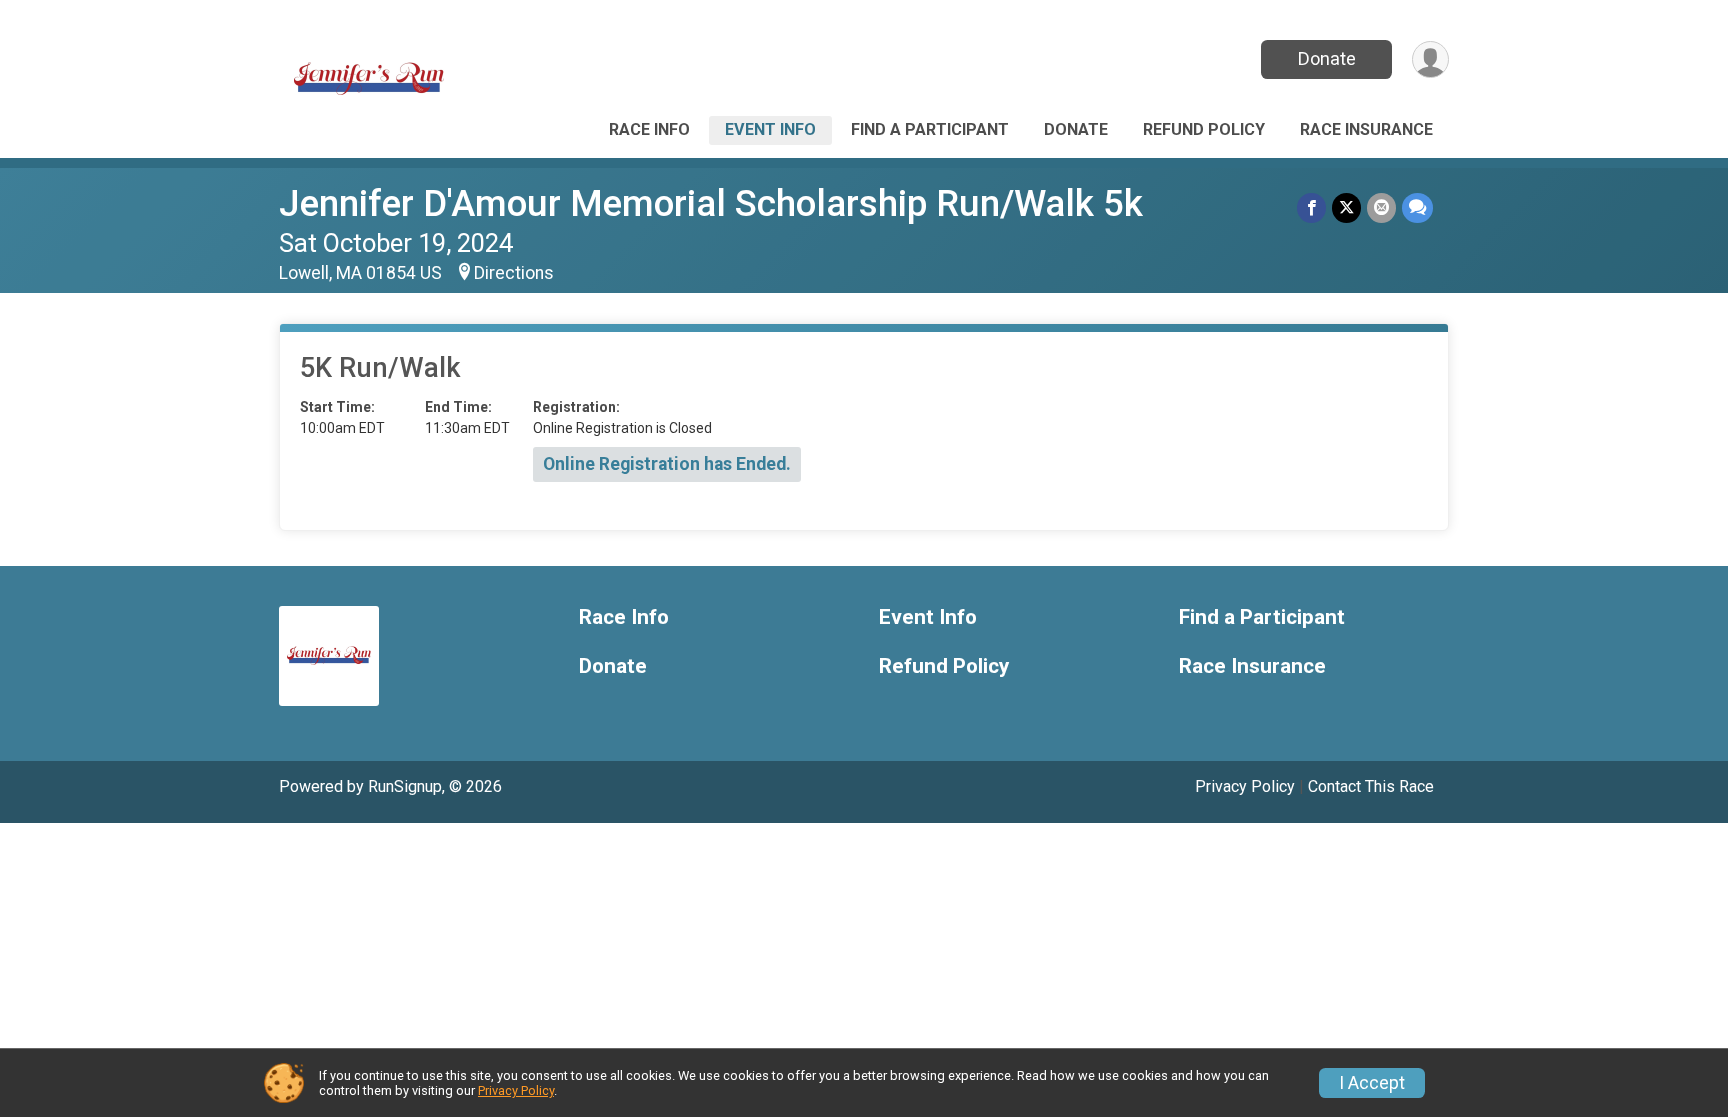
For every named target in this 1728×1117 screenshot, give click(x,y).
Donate (1327, 58)
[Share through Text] (1417, 207)
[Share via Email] (1381, 207)
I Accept (1372, 1083)
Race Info (649, 129)
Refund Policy (1204, 129)
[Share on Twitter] (1346, 207)
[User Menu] (1430, 59)
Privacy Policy (1245, 786)
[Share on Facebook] (1311, 207)
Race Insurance (1366, 129)
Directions (514, 273)
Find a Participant (930, 129)
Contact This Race (1371, 786)
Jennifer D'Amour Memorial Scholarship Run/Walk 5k (711, 203)
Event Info (770, 129)
